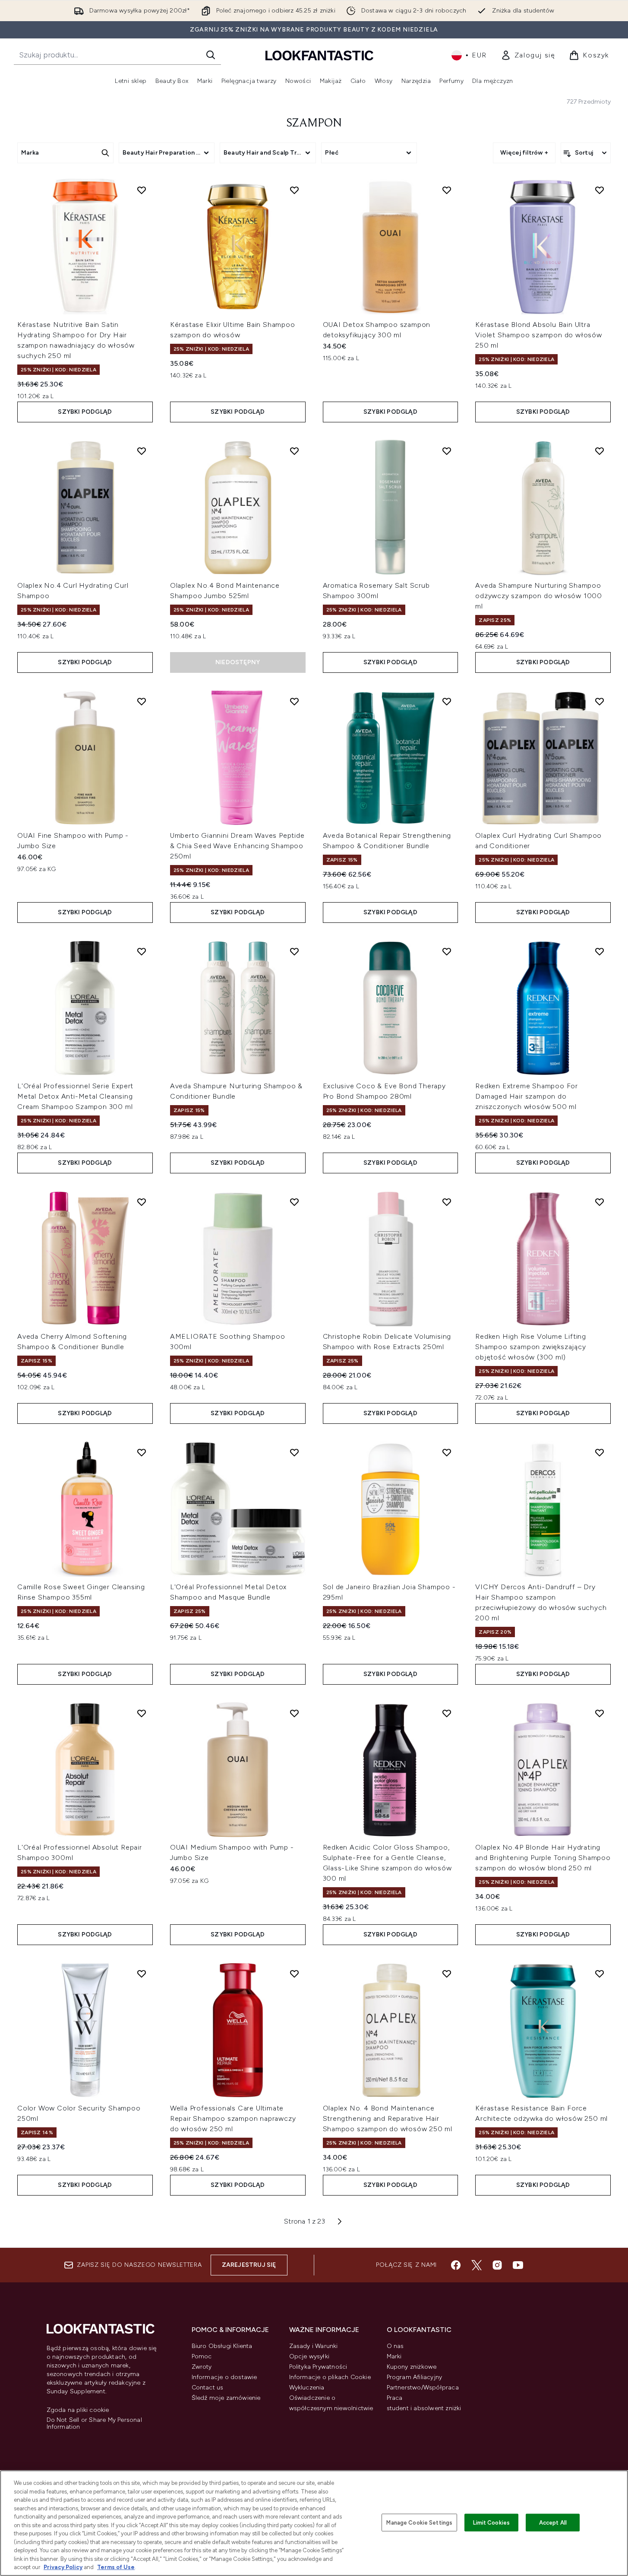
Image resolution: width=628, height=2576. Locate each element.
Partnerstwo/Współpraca (423, 2387)
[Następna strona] (340, 2221)
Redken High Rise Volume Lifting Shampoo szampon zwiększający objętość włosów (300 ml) (531, 1347)
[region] (314, 2523)
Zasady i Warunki (314, 2346)
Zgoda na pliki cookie (78, 2410)
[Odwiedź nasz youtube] (518, 2265)
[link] (528, 55)
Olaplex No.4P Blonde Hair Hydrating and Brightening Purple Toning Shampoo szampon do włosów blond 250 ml (543, 1858)
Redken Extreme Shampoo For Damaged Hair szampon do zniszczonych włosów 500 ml (527, 1096)
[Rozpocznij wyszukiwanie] (211, 55)
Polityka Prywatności (318, 2367)
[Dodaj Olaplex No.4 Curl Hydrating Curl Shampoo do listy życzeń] (142, 451)
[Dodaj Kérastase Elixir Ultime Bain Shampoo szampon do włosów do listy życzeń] (294, 190)
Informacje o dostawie (224, 2377)
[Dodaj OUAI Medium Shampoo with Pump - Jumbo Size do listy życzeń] (294, 1713)
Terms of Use (116, 2567)
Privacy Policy (63, 2567)
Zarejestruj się (249, 2265)
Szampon (314, 124)
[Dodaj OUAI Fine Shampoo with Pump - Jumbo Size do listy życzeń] (142, 701)
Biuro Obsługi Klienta (222, 2346)
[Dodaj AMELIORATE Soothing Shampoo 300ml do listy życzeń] (294, 1202)
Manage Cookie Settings (419, 2522)
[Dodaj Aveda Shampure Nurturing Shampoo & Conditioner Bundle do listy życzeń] (294, 951)
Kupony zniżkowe (412, 2367)
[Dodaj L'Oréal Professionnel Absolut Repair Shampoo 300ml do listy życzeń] (142, 1713)
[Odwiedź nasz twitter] (477, 2265)
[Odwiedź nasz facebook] (456, 2265)
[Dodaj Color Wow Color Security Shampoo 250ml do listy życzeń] (142, 1974)
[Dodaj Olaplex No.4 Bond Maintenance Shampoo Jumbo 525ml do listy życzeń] (294, 451)
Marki (394, 2356)
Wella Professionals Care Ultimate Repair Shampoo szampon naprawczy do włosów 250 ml (233, 2118)
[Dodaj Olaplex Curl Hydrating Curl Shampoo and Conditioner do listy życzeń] (600, 701)
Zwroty (202, 2367)
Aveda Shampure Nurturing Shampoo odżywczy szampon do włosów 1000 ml (539, 596)
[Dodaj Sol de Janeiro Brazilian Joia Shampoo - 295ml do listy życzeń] (447, 1452)
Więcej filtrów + (524, 153)
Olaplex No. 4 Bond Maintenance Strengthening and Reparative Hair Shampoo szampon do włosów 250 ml (388, 2118)
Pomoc (202, 2356)
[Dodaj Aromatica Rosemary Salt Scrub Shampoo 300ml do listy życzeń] (447, 451)
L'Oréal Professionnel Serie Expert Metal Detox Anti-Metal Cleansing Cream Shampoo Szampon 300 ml (75, 1096)
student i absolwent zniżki (424, 2408)
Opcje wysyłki (309, 2356)
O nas (395, 2346)
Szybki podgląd (85, 412)
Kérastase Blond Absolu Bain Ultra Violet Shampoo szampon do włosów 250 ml (539, 335)
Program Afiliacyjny (415, 2377)
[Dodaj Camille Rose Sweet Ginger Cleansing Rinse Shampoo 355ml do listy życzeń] (142, 1452)
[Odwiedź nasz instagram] (497, 2265)
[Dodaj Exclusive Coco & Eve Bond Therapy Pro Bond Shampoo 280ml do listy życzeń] (447, 951)
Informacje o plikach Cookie (330, 2377)
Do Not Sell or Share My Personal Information (94, 2424)
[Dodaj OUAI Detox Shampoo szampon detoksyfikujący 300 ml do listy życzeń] (447, 190)
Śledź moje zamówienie (226, 2398)
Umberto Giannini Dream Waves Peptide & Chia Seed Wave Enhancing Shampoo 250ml (237, 846)
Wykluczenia (307, 2387)
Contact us (208, 2387)
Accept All (553, 2522)
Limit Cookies (491, 2522)
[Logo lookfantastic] (319, 55)
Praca (395, 2398)
